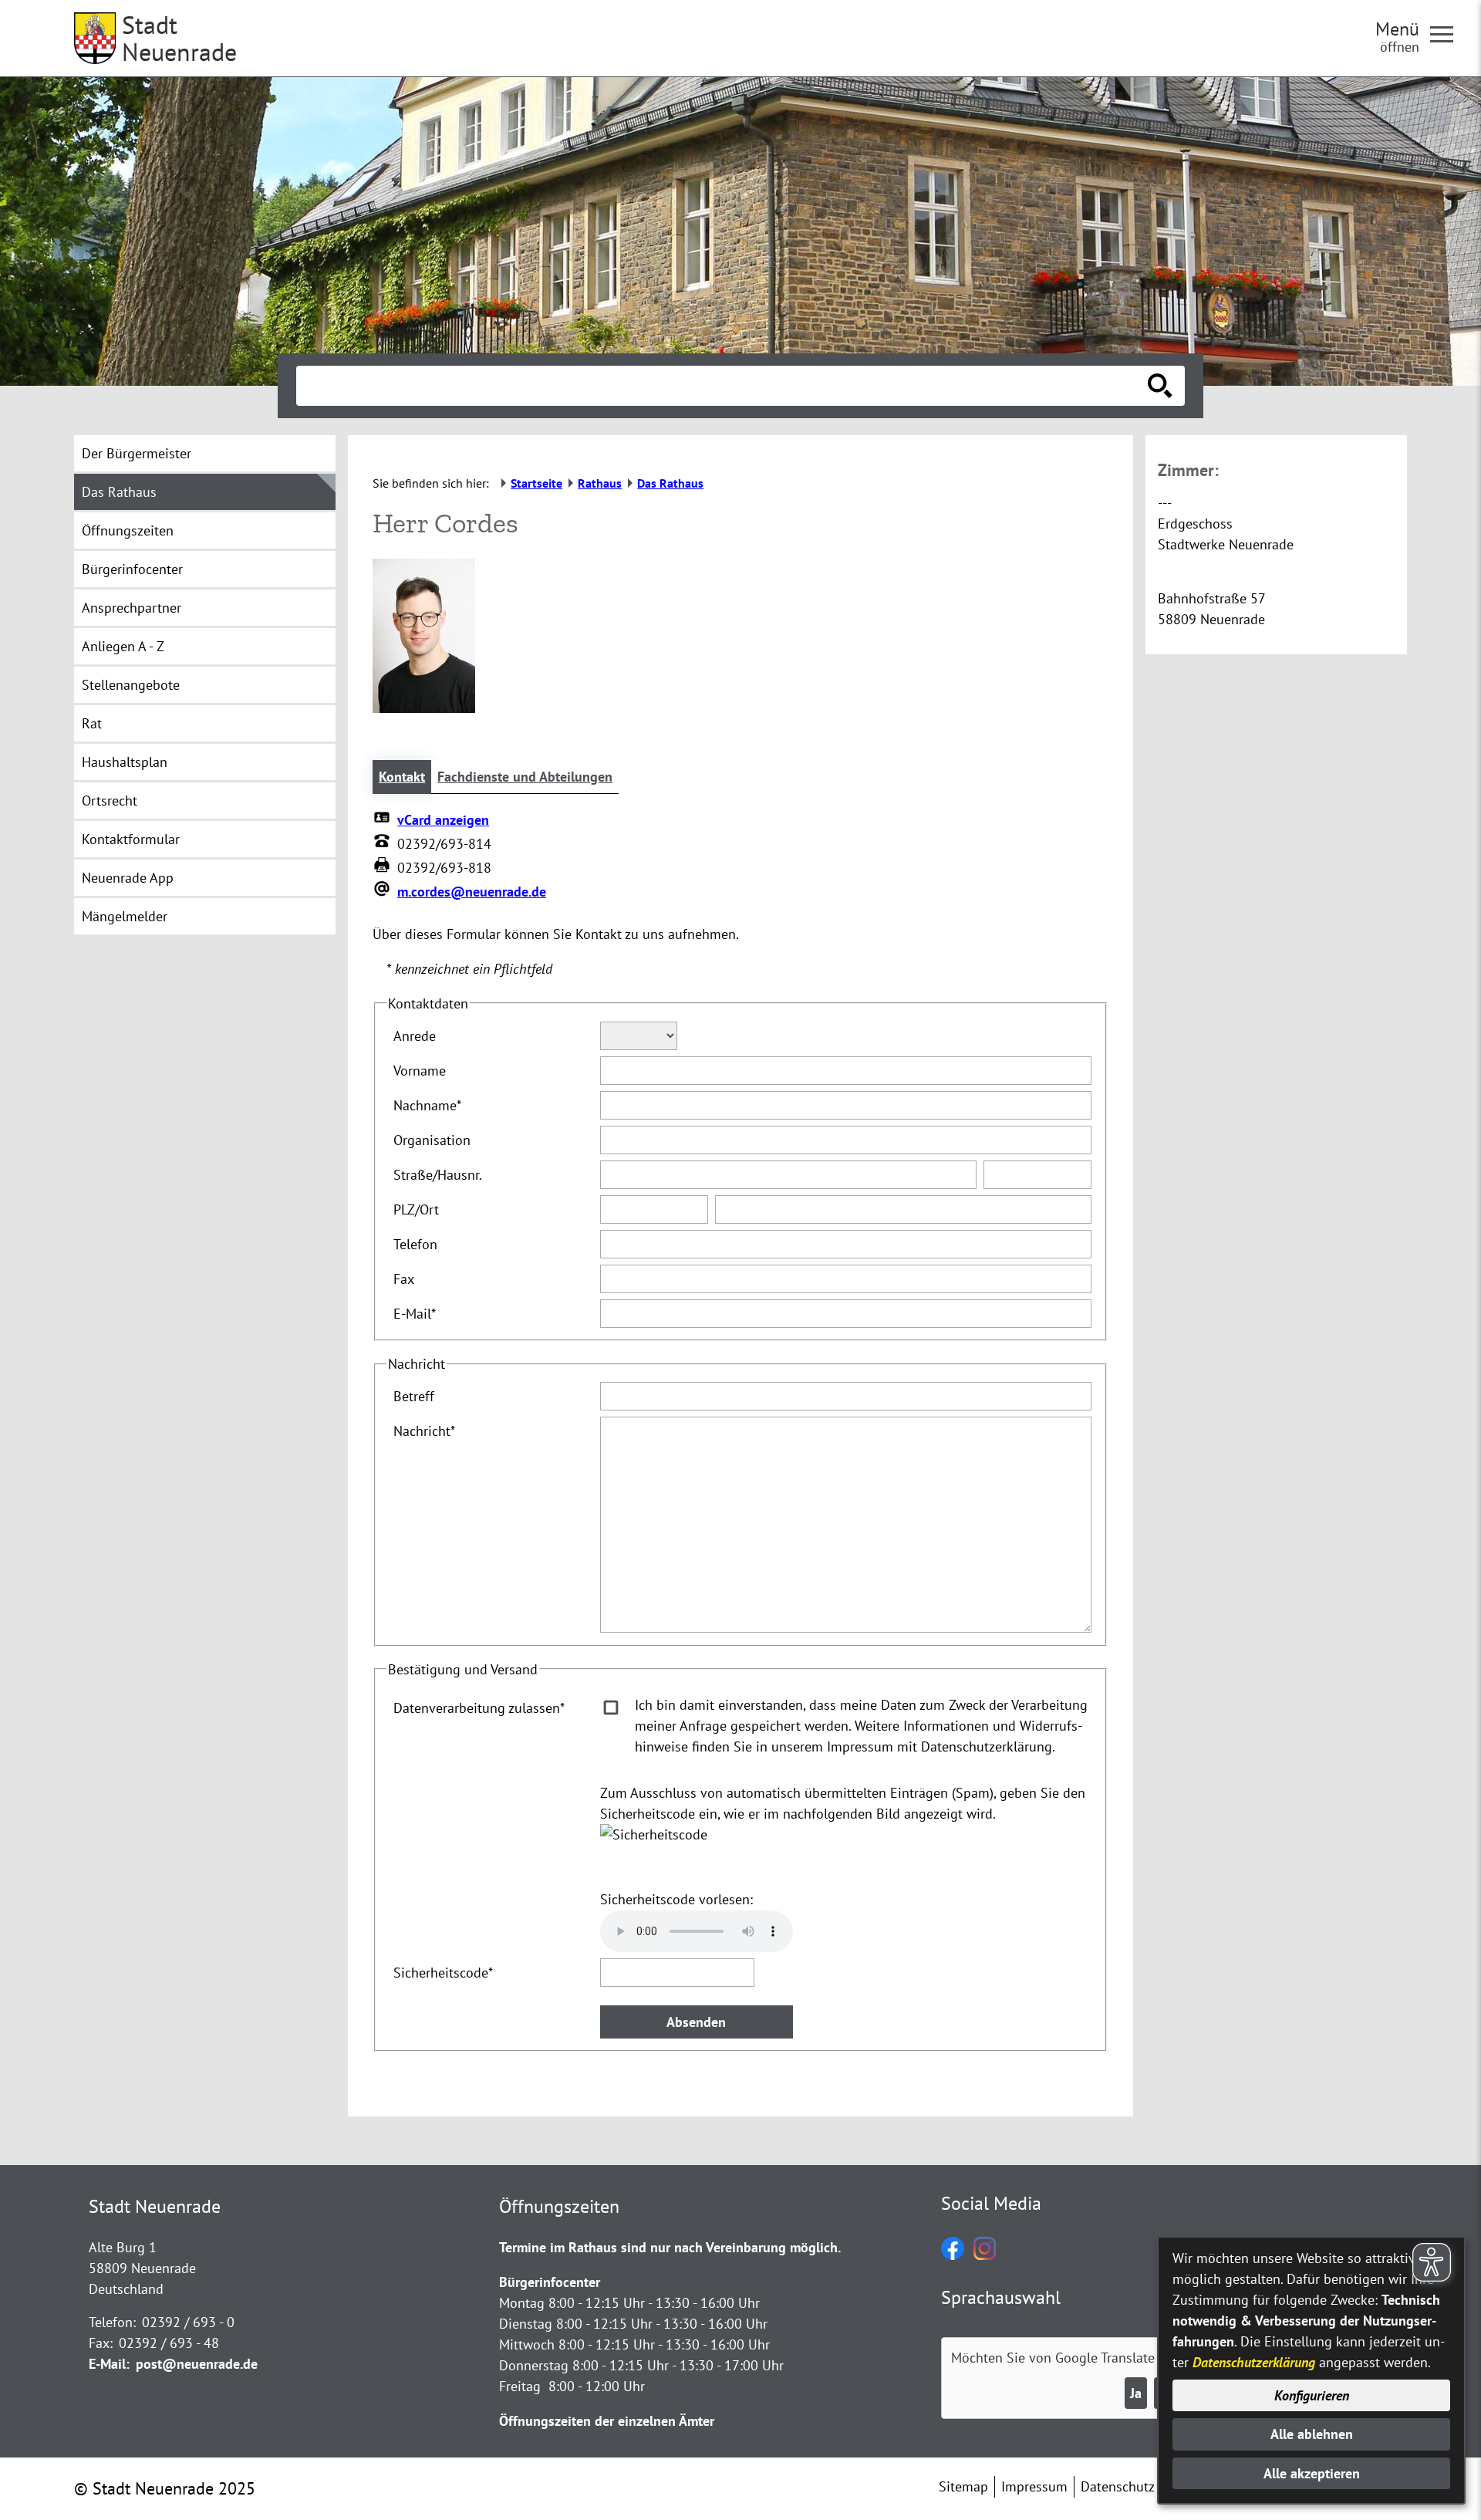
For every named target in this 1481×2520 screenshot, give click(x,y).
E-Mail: (109, 2364)
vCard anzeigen (443, 820)
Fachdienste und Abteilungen (525, 777)
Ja (1136, 2393)
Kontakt (402, 777)
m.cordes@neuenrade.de (472, 892)
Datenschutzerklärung (1254, 2362)
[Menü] (1448, 33)
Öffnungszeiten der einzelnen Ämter (607, 2421)
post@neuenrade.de (197, 2364)
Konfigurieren (1312, 2395)
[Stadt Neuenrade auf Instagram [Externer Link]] (985, 2255)
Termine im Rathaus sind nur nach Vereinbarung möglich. (670, 2247)
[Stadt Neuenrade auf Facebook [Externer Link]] (953, 2255)
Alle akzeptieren (1312, 2473)
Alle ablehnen (1312, 2434)
